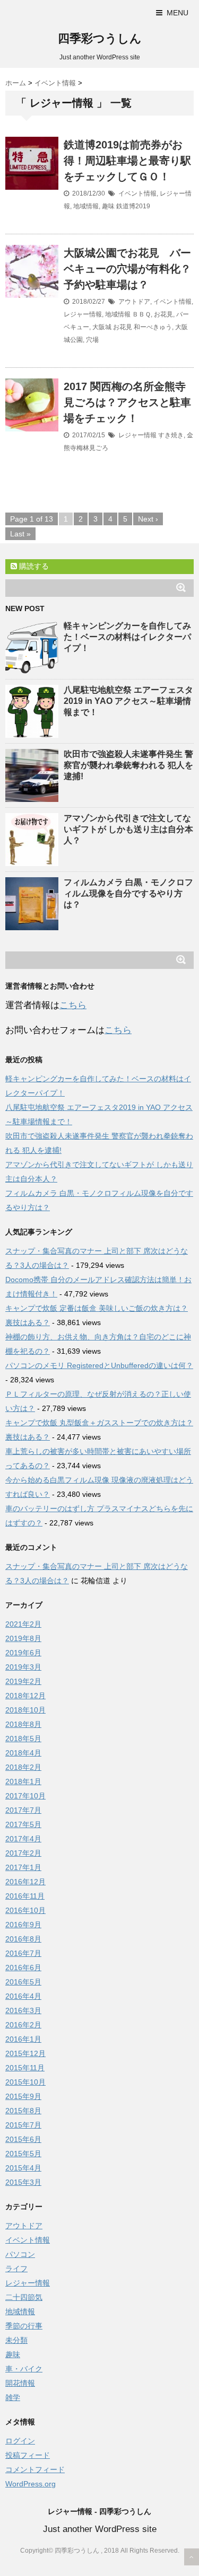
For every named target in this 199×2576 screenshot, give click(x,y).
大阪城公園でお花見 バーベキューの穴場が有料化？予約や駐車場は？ (127, 269)
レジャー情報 (83, 314)
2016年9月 (23, 1925)
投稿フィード (28, 2455)
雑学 (13, 2397)
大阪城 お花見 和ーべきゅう (132, 327)
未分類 (16, 2340)
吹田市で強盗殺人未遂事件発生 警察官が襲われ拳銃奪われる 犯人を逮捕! (128, 765)
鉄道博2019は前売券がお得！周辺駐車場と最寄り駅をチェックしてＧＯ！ (127, 161)
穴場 (92, 340)
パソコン (20, 2254)
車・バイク (24, 2369)
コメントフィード (35, 2469)
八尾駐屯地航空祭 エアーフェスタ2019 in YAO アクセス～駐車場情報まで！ (128, 701)
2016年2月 (23, 2025)
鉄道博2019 (133, 206)
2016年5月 (23, 1982)
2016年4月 (23, 1996)
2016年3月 (23, 2010)
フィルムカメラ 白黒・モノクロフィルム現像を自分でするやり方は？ (128, 893)
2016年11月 (25, 1896)
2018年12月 (25, 1696)
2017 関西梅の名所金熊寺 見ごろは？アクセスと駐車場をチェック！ (127, 402)
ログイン (20, 2441)
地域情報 (86, 206)
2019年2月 (23, 1681)
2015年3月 (23, 2182)
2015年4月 (23, 2168)
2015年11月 (25, 2068)
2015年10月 (25, 2082)
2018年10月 (25, 1710)
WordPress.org (31, 2484)
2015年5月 (23, 2154)
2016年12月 (25, 1882)
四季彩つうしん (100, 38)
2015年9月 (23, 2096)
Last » (20, 534)
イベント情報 (137, 193)
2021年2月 (23, 1624)
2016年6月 (23, 1968)
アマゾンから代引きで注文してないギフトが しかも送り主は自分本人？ (128, 829)
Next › (148, 519)
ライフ (16, 2269)
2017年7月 (23, 1810)
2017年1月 (23, 1867)
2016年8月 (23, 1939)
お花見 (163, 314)
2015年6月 (23, 2139)
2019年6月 (23, 1653)
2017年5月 (23, 1824)
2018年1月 (23, 1781)
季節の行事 (24, 2326)
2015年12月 (25, 2053)
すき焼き (171, 435)
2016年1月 (23, 2039)
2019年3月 (23, 1667)
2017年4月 (23, 1839)
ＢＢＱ (141, 314)
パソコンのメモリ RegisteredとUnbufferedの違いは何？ (99, 1365)
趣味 (108, 206)
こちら (73, 1005)
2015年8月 (23, 2111)
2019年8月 (23, 1638)
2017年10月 (25, 1796)
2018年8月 (23, 1724)
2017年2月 (23, 1853)
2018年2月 (23, 1767)
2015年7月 (23, 2125)
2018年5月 (23, 1739)
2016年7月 (23, 1953)
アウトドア (134, 302)
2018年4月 (23, 1753)
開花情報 (20, 2383)
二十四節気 (24, 2297)
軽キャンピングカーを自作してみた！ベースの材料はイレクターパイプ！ (127, 637)
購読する (33, 566)
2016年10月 (25, 1910)
